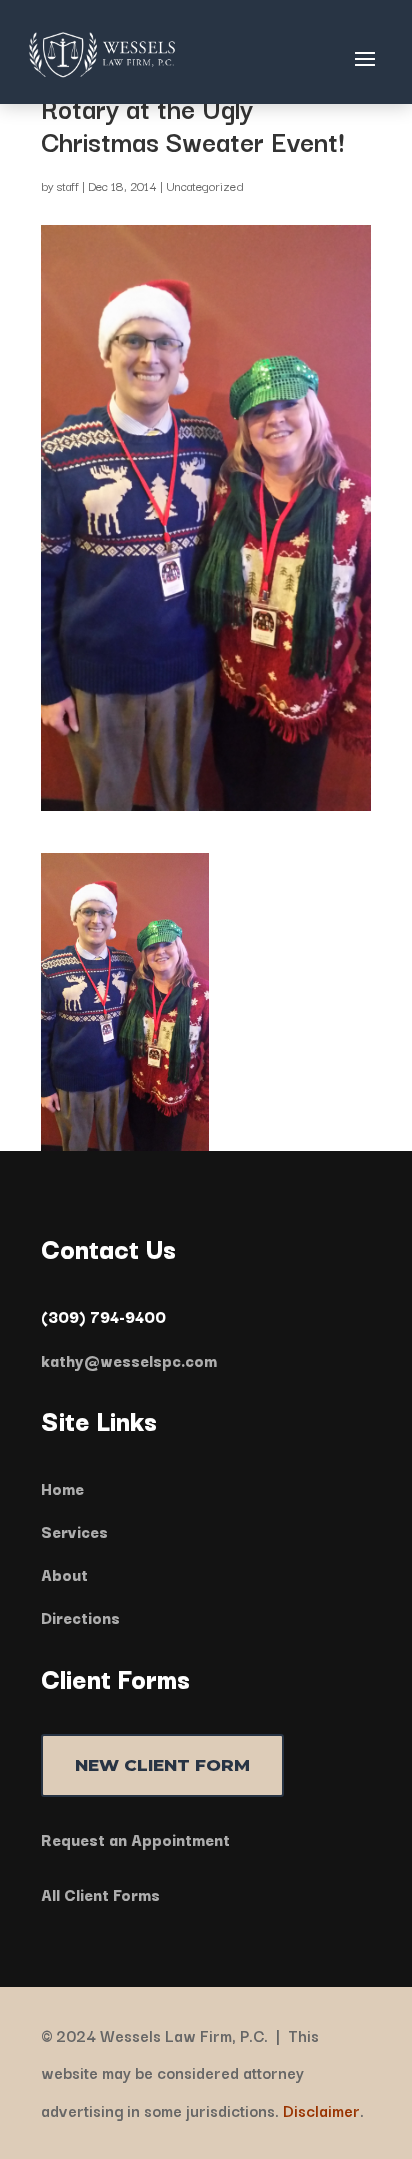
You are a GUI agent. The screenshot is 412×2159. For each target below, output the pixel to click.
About (64, 1574)
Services (74, 1531)
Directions (80, 1617)
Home (62, 1488)
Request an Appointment (135, 1839)
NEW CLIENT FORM (162, 1765)
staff (68, 185)
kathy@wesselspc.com (129, 1360)
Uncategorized (205, 185)
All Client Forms (100, 1894)
